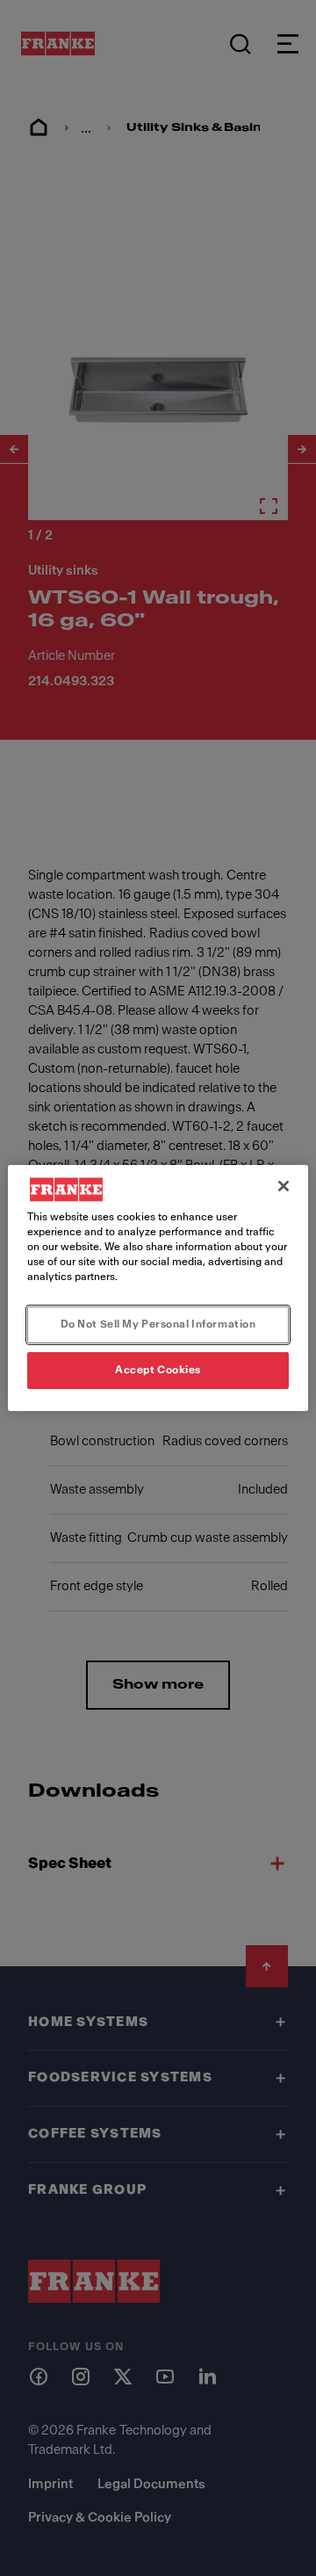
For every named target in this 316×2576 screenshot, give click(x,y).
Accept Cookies (158, 1370)
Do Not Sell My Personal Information (158, 1324)
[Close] (284, 1186)
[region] (158, 1288)
